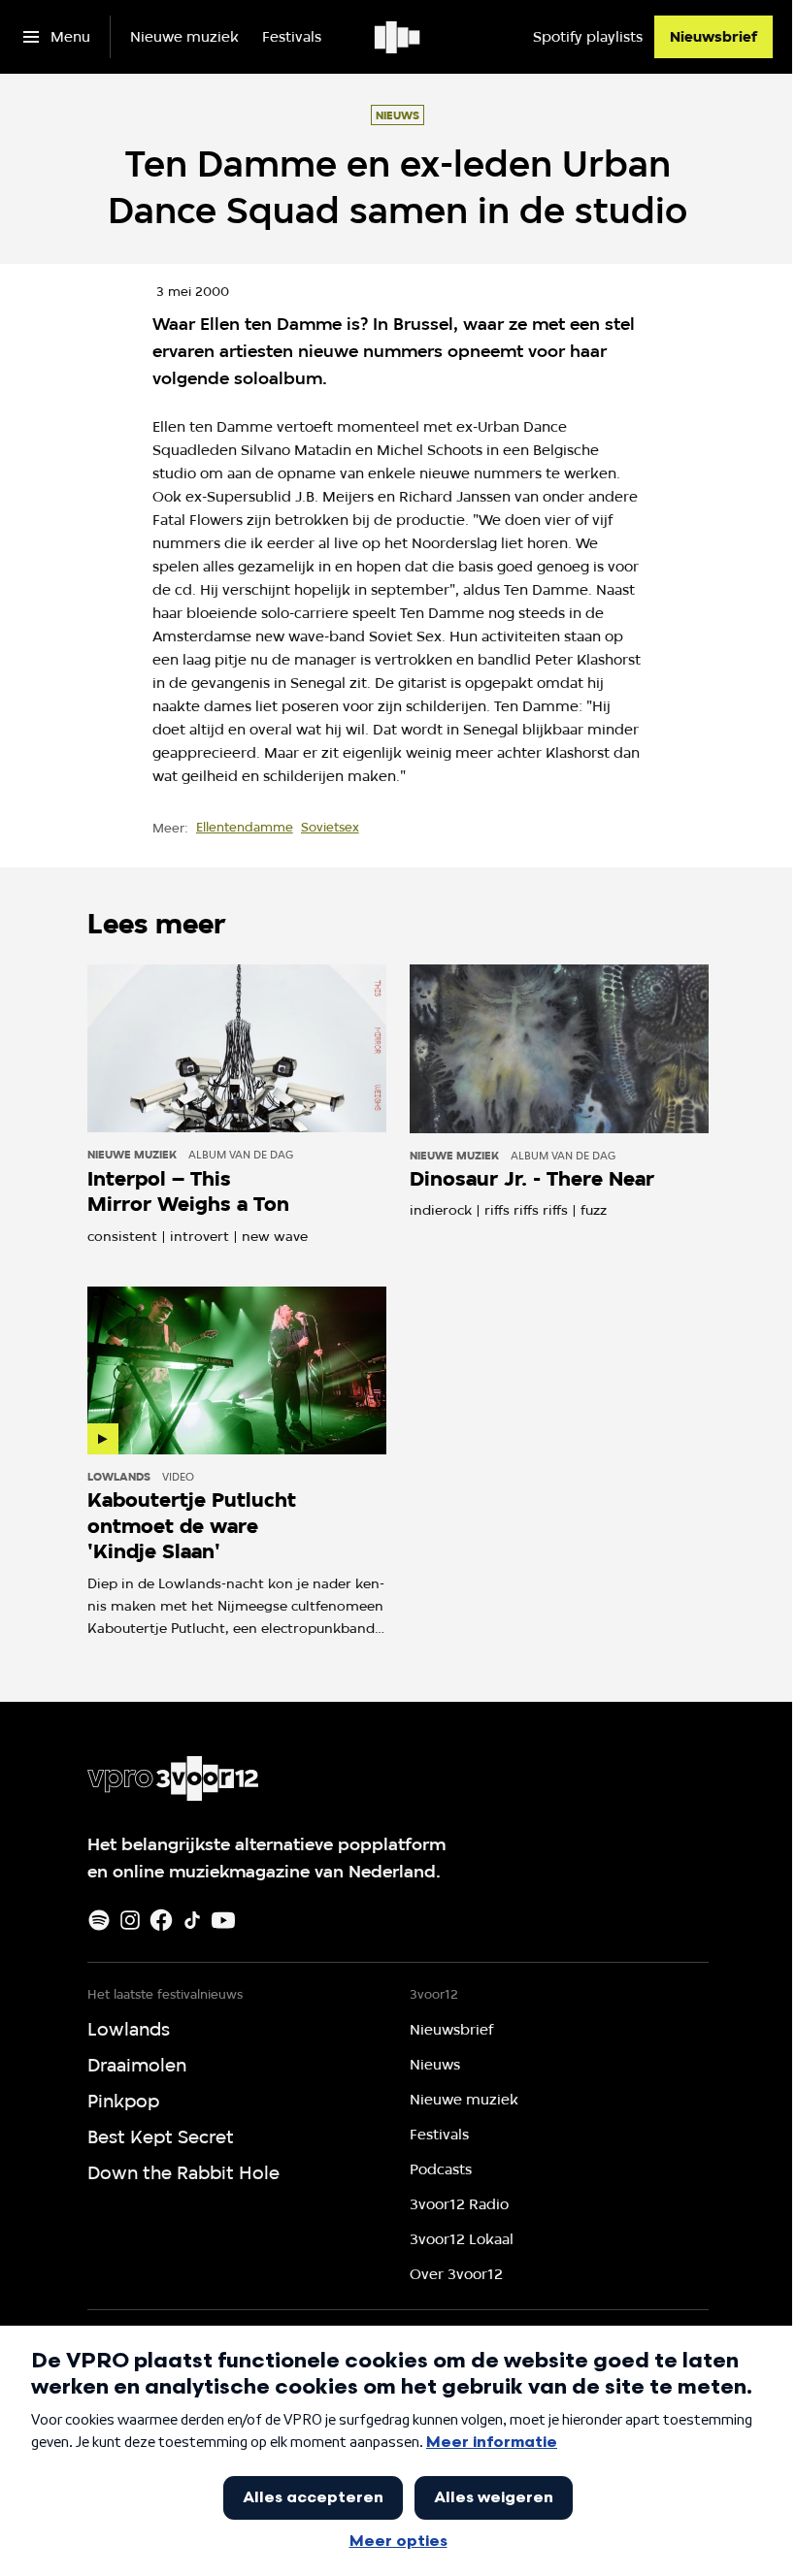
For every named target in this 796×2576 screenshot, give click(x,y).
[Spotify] (99, 1920)
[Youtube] (223, 1920)
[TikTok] (192, 1920)
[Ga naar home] (398, 37)
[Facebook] (161, 1920)
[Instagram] (130, 1920)
